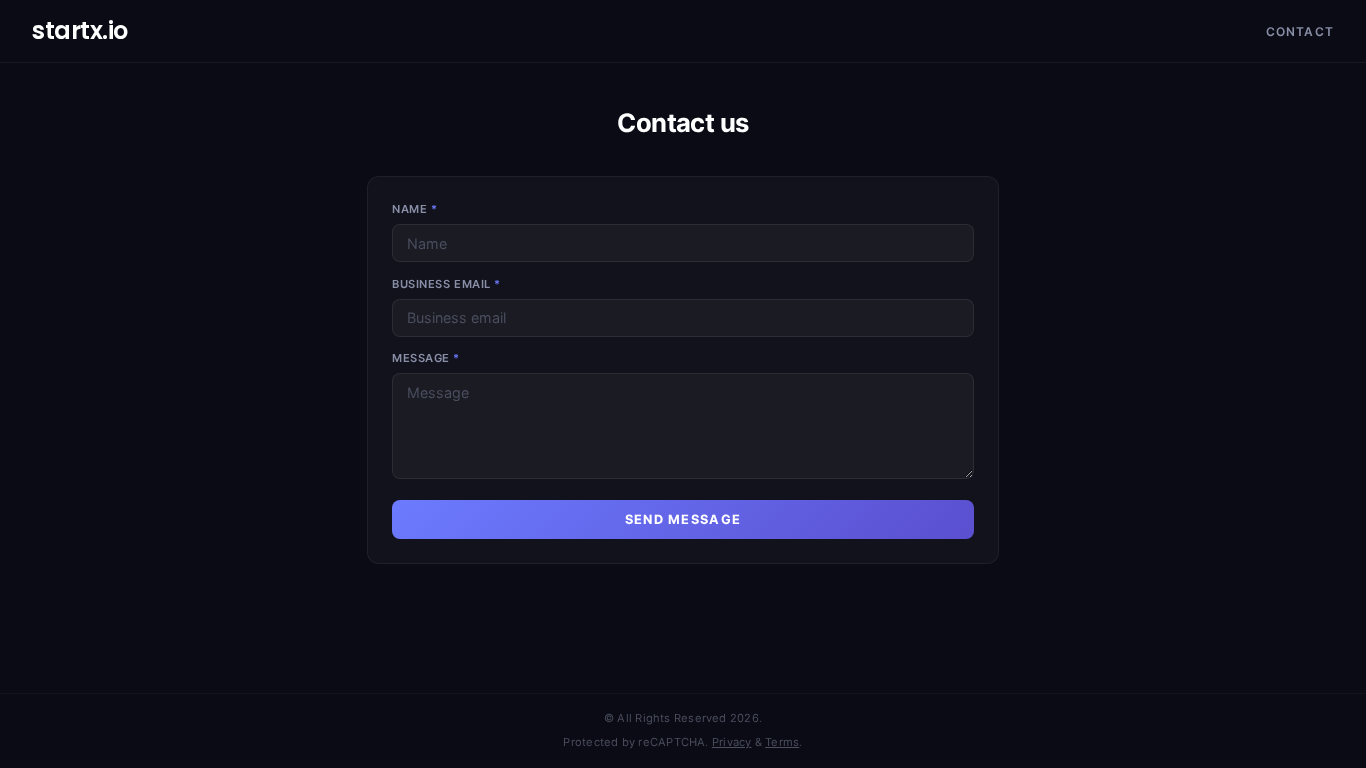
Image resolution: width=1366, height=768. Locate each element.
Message (426, 358)
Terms (782, 742)
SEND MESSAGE (683, 519)
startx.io (80, 30)
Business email (446, 284)
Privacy (732, 742)
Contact (1300, 31)
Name (414, 209)
